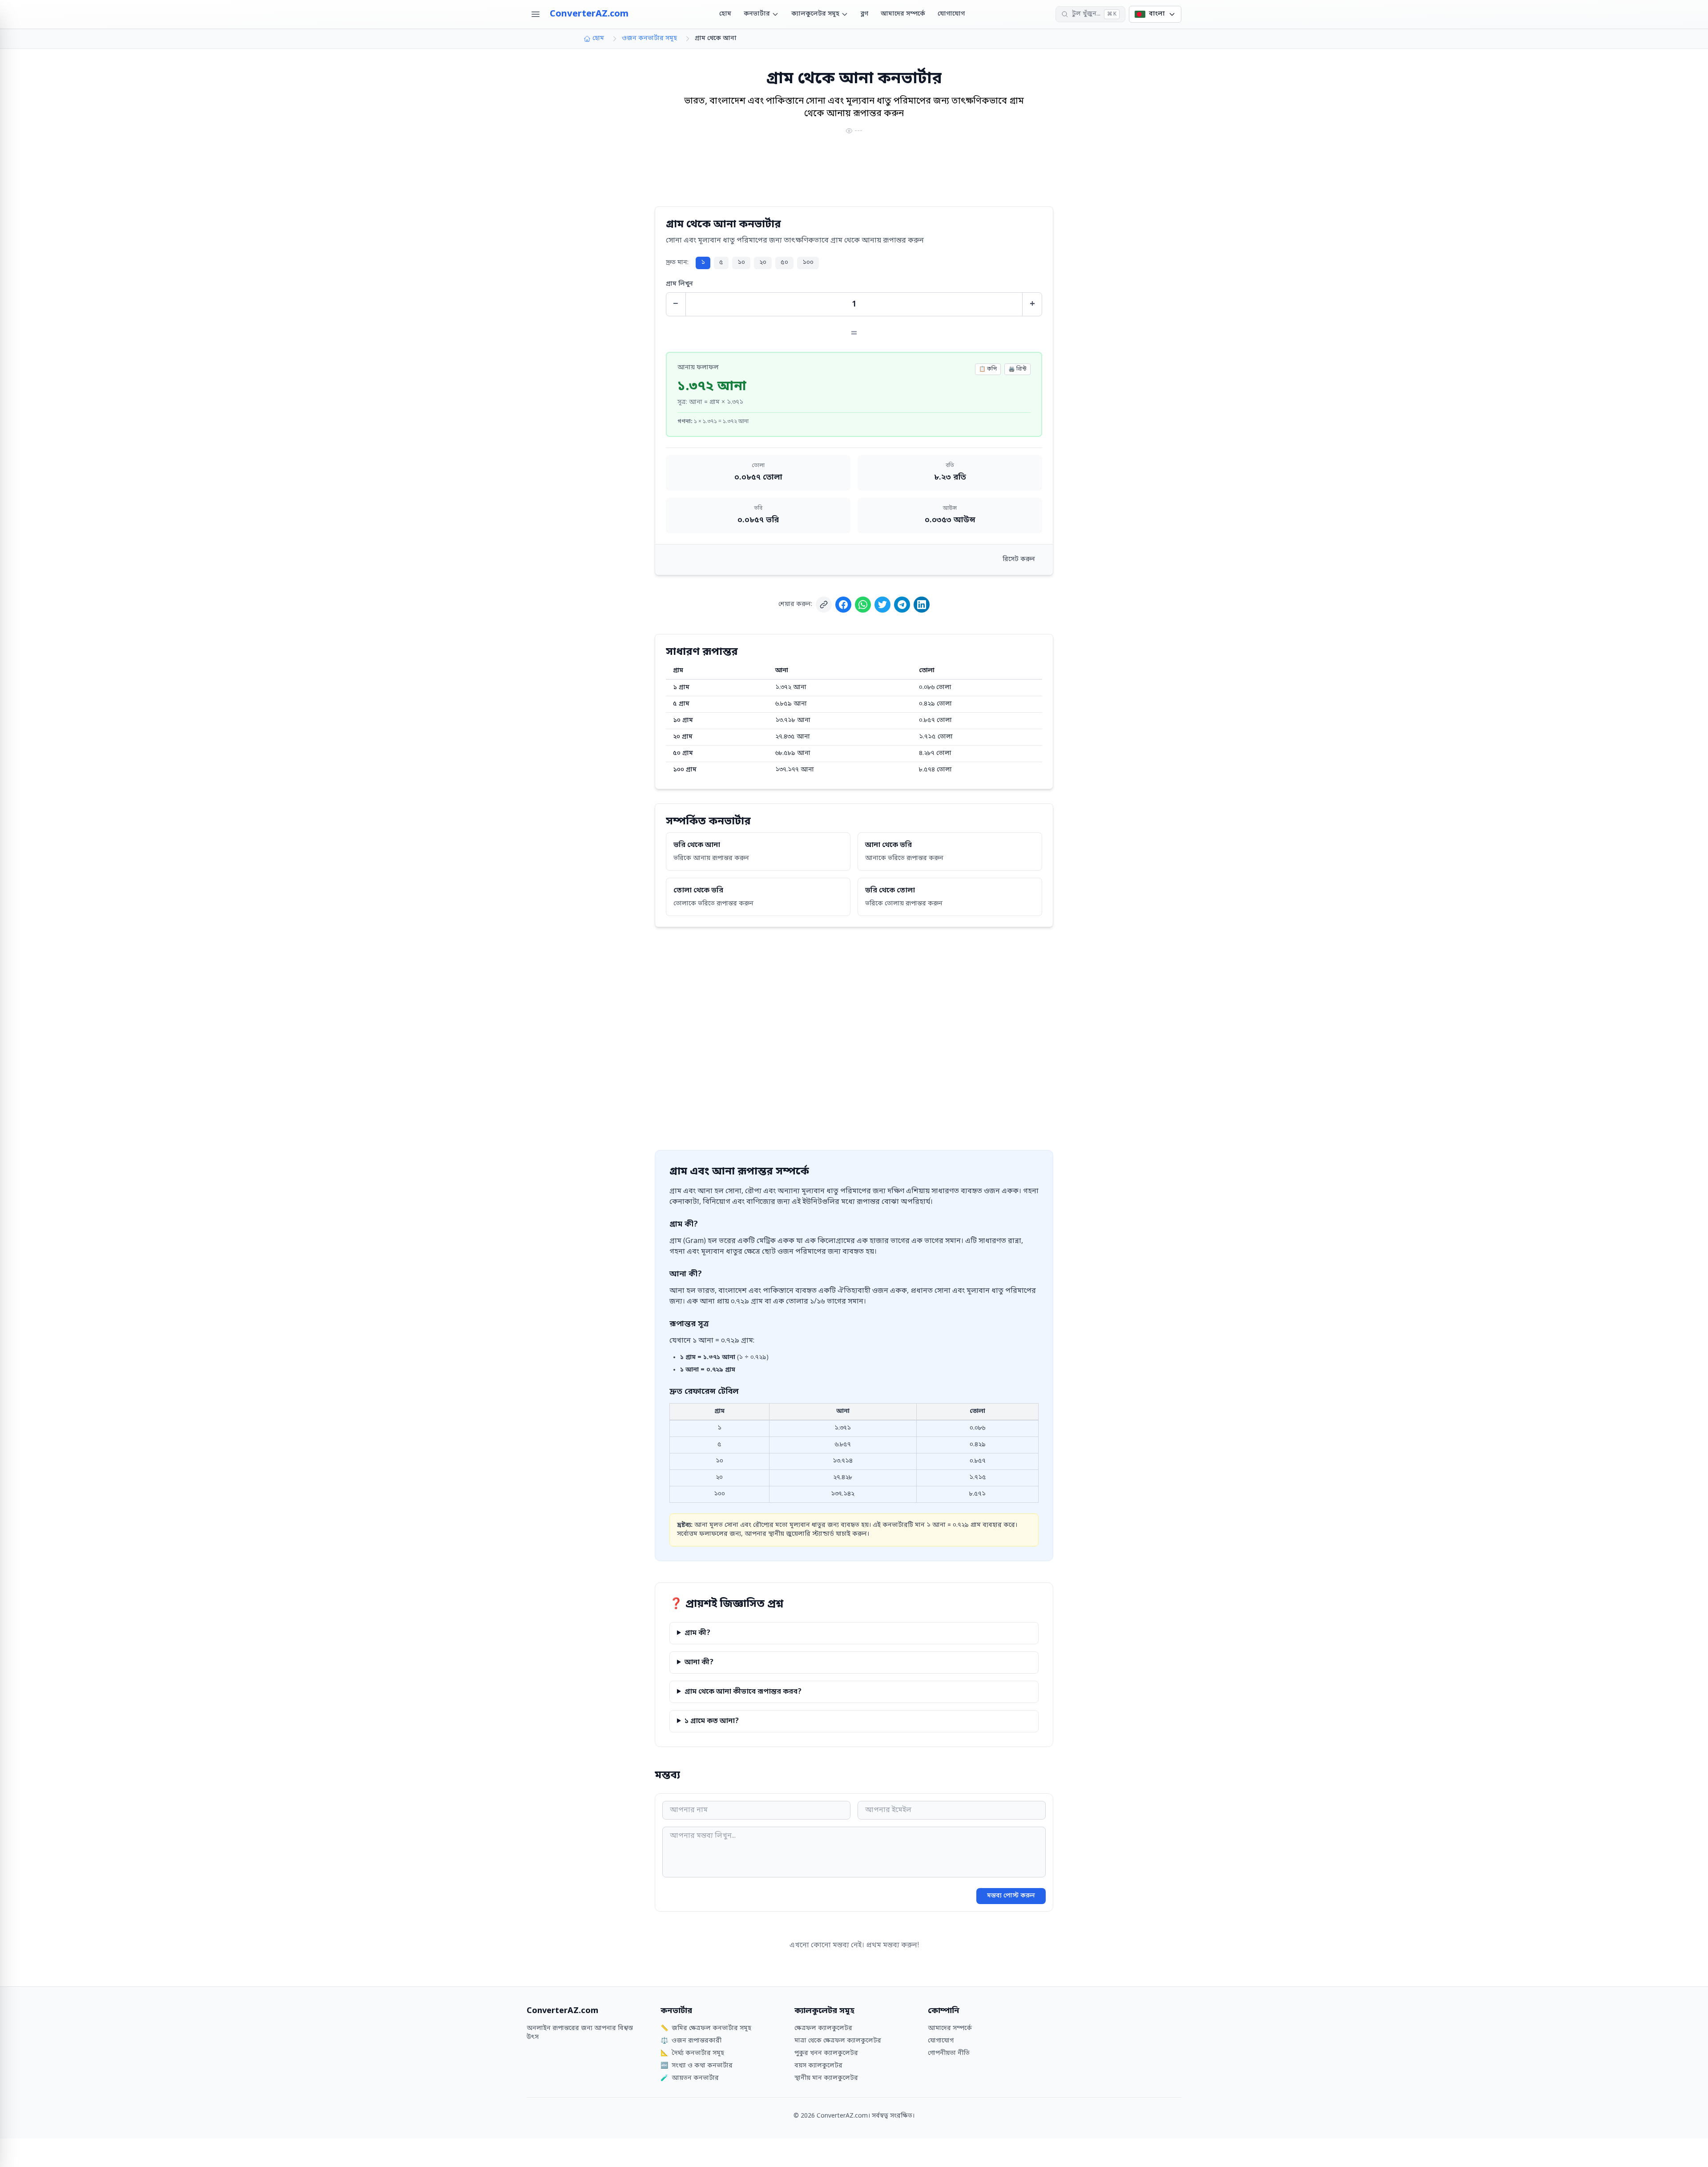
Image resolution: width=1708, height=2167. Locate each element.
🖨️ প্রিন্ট (1017, 369)
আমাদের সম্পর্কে (903, 14)
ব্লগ (864, 14)
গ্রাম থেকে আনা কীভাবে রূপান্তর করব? (743, 1692)
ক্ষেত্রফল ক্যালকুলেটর (823, 2028)
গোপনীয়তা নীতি (949, 2053)
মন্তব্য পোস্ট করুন (1011, 1896)
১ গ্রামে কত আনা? (712, 1721)
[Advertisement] (854, 172)
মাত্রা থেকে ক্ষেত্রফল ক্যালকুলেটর (838, 2041)
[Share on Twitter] (882, 605)
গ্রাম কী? (697, 1633)
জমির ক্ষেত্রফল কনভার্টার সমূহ (706, 2028)
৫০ (784, 263)
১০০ (808, 263)
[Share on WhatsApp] (863, 605)
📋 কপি (988, 369)
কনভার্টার (757, 14)
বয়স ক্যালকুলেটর (818, 2066)
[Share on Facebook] (843, 605)
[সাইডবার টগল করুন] (536, 14)
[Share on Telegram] (902, 605)
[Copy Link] (824, 605)
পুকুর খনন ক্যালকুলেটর (826, 2053)
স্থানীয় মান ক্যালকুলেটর (826, 2078)
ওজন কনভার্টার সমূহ (649, 38)
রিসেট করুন (1019, 559)
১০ (741, 263)
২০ (763, 263)
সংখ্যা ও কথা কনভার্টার (697, 2066)
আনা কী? (699, 1663)
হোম (725, 14)
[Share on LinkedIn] (922, 605)
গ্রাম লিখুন (679, 284)
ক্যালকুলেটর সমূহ (815, 14)
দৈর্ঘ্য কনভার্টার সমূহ (692, 2053)
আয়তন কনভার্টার (690, 2078)
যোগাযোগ (951, 14)
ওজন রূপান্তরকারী (691, 2041)
